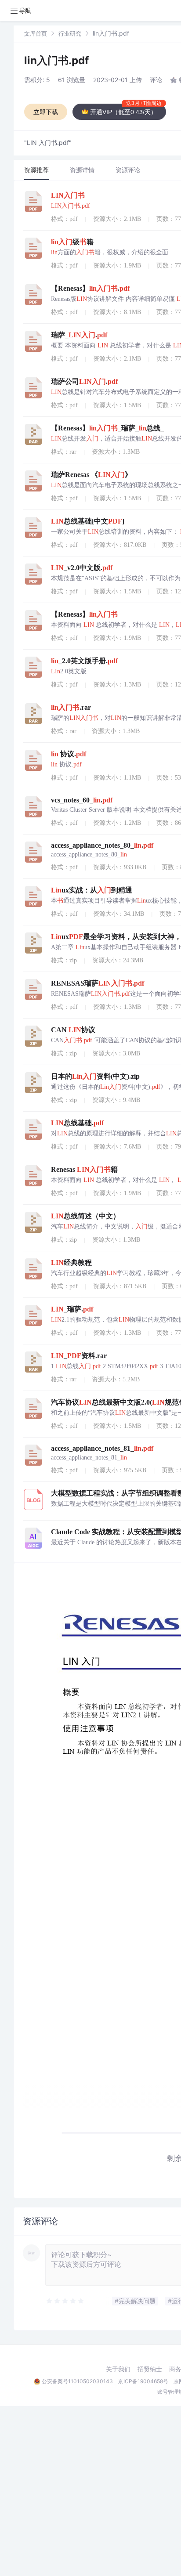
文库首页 (36, 33)
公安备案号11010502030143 (77, 2381)
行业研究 (70, 33)
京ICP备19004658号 (143, 2381)
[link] (36, 33)
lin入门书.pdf (56, 60)
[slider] (65, 2301)
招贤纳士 (150, 2369)
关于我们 (118, 2369)
